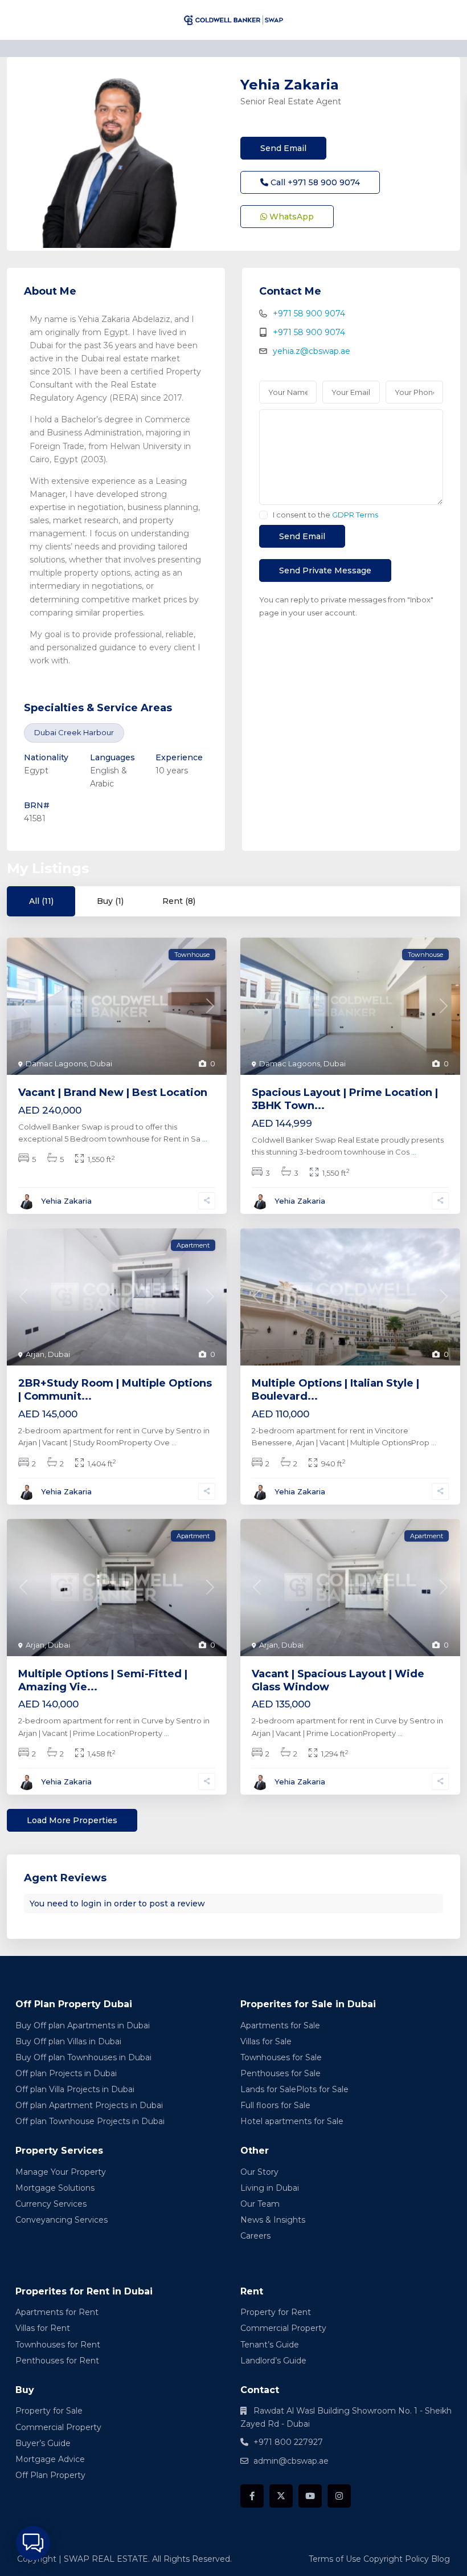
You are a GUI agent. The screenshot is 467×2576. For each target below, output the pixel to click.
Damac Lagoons (56, 1063)
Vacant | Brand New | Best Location (113, 1093)
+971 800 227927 (288, 2442)
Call (314, 182)
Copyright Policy (396, 2559)
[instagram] (339, 2496)
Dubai (101, 1063)
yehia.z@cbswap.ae (312, 351)
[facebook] (252, 2496)
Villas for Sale (266, 2041)
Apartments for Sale (280, 2025)
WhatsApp (290, 217)
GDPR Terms (355, 515)
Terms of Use (335, 2559)
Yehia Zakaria (290, 85)
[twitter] (281, 2496)
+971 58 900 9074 (309, 313)
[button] (33, 2543)
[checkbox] (263, 515)
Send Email (283, 148)
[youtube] (310, 2496)
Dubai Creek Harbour (74, 732)
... (205, 1139)
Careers (255, 2236)
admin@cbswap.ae (291, 2461)
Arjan (35, 1354)
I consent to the (325, 515)
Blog (441, 2559)
